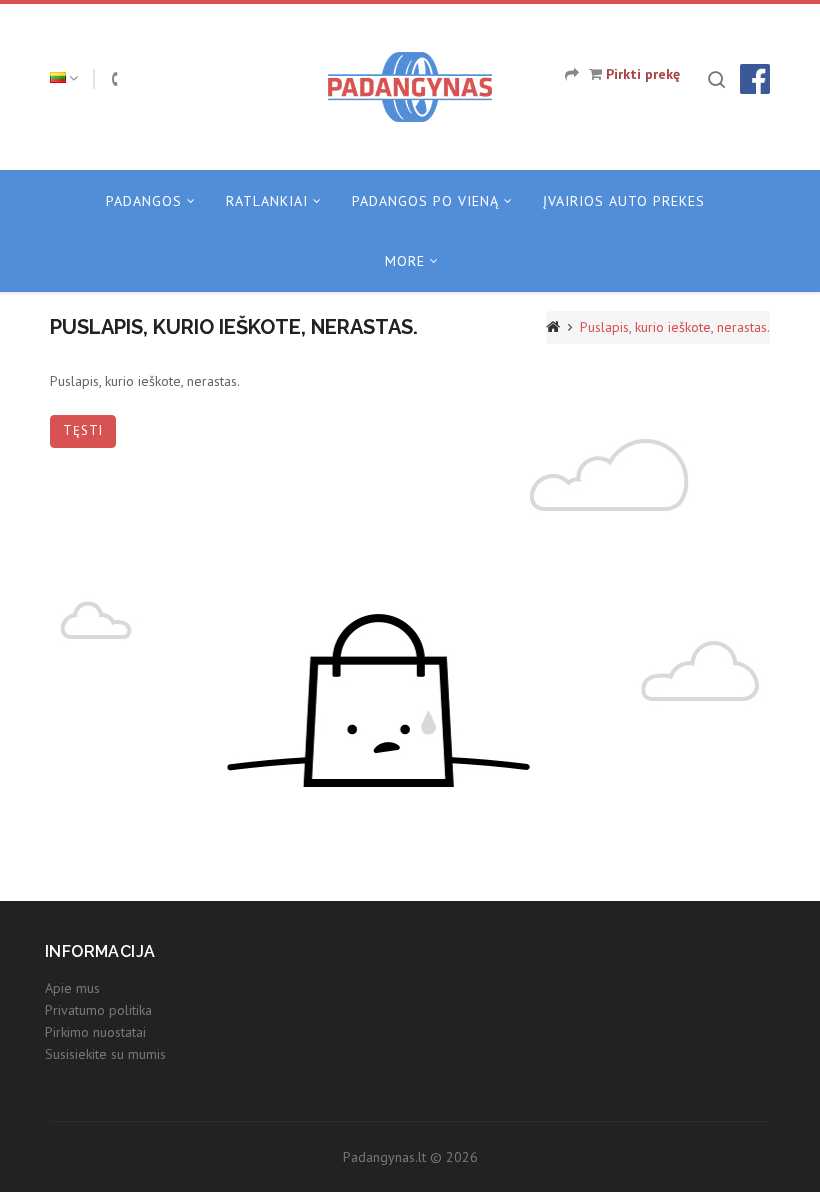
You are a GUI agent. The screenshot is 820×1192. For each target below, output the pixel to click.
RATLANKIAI (267, 201)
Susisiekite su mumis (105, 1054)
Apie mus (72, 988)
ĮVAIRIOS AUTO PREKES (624, 201)
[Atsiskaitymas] (572, 74)
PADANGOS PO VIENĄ (425, 201)
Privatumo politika (98, 1010)
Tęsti (83, 430)
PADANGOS (144, 201)
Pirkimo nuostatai (95, 1032)
